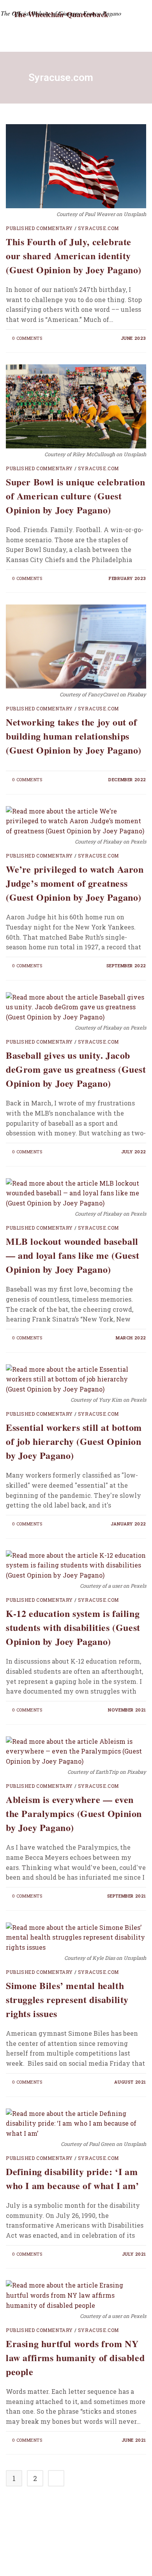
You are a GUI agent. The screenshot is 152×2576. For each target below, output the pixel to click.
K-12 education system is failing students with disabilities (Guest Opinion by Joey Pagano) (73, 1627)
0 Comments (27, 338)
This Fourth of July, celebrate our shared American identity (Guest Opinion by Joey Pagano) (74, 256)
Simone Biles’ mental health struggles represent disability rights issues (67, 1999)
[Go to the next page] (56, 2478)
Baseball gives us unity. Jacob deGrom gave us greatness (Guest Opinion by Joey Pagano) (76, 1069)
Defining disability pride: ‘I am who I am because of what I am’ (72, 2178)
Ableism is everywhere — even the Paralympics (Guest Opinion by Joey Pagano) (74, 1813)
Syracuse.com (98, 228)
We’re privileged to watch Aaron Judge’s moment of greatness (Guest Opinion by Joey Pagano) (75, 883)
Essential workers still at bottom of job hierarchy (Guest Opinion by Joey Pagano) (74, 1441)
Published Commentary (39, 228)
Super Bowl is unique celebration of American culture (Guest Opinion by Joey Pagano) (75, 496)
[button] (115, 35)
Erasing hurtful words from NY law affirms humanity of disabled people (75, 2357)
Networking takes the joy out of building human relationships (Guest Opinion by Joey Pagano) (74, 736)
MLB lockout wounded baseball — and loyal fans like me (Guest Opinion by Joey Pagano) (73, 1255)
